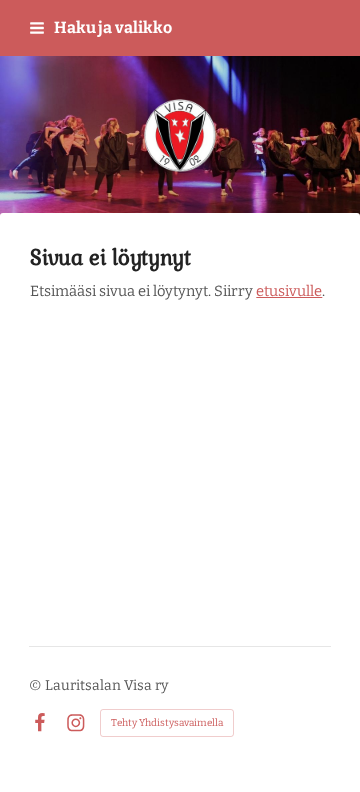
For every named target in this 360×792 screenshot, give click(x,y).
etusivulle (289, 291)
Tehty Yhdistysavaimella (167, 723)
